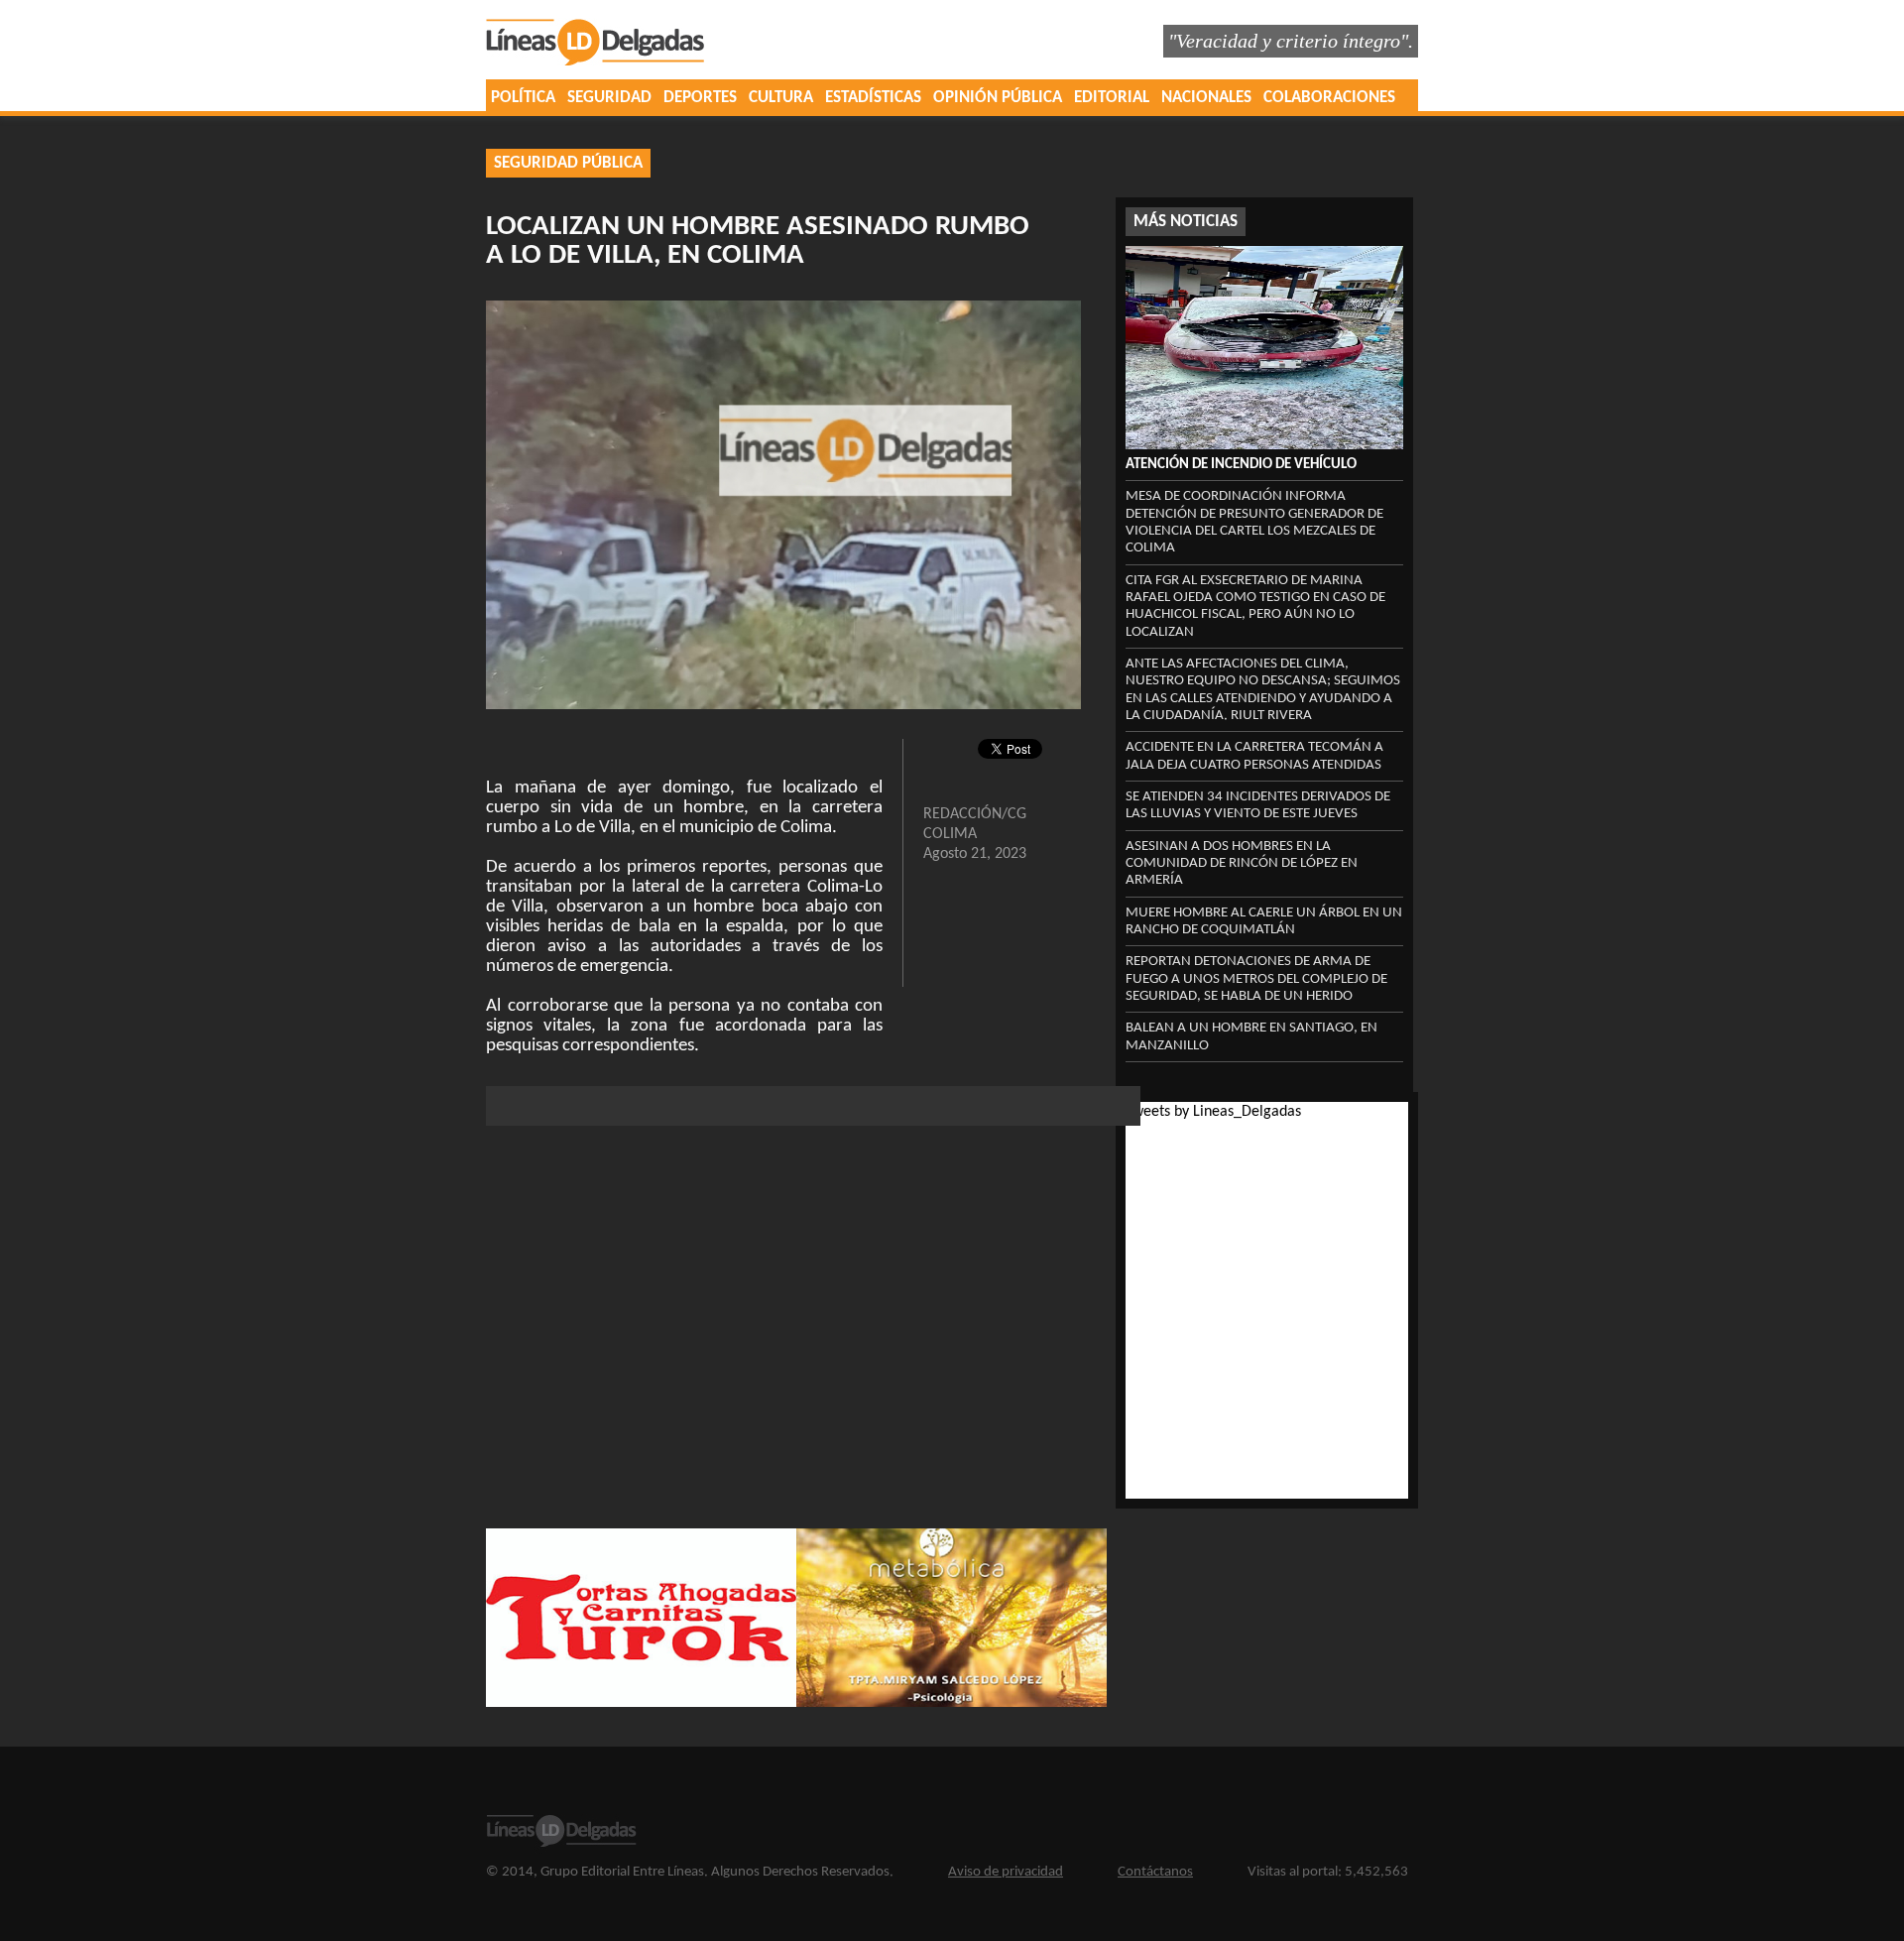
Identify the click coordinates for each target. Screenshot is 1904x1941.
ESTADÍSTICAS (873, 98)
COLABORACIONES (1329, 98)
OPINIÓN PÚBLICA (998, 98)
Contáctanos (1155, 1872)
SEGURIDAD (609, 98)
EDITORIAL (1112, 98)
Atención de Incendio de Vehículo (1241, 465)
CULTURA (781, 98)
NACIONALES (1206, 98)
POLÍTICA (523, 98)
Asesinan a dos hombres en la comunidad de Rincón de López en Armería (1242, 864)
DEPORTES (700, 98)
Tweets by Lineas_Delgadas (1213, 1112)
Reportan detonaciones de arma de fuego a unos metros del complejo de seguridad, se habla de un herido (1256, 979)
